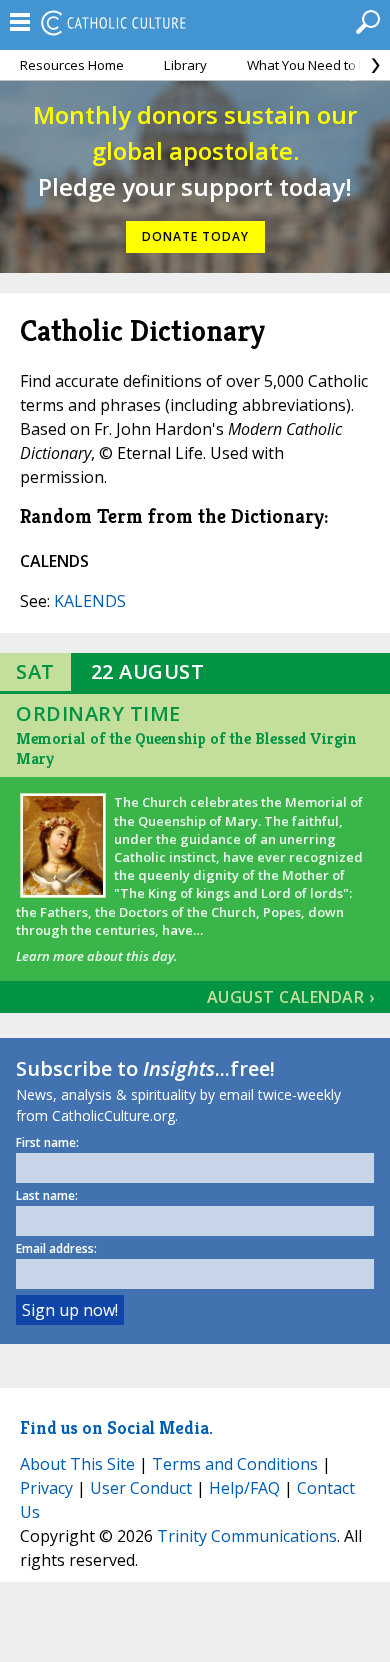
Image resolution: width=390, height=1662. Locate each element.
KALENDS (90, 601)
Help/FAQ (244, 1488)
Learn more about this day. (96, 956)
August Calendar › (291, 997)
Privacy (46, 1488)
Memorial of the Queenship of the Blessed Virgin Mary (186, 748)
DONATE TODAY (195, 236)
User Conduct (141, 1488)
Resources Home (72, 65)
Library (185, 65)
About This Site (77, 1464)
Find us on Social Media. (116, 1427)
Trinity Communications (247, 1536)
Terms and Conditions (235, 1464)
